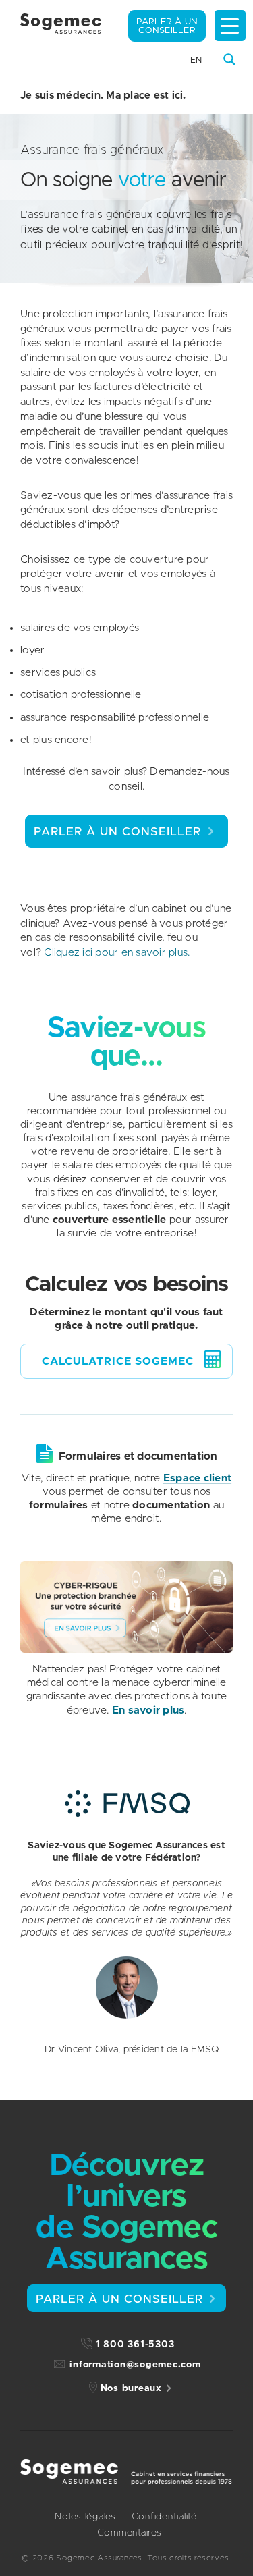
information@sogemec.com (135, 2365)
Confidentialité (164, 2517)
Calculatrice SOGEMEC (118, 1361)
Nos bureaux (131, 2388)
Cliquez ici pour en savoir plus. (117, 953)
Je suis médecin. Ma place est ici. (103, 95)
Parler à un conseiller (167, 26)
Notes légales (85, 2517)
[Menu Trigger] (230, 26)
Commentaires (130, 2533)
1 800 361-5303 (135, 2345)
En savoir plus (148, 1710)
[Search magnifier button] (229, 59)
